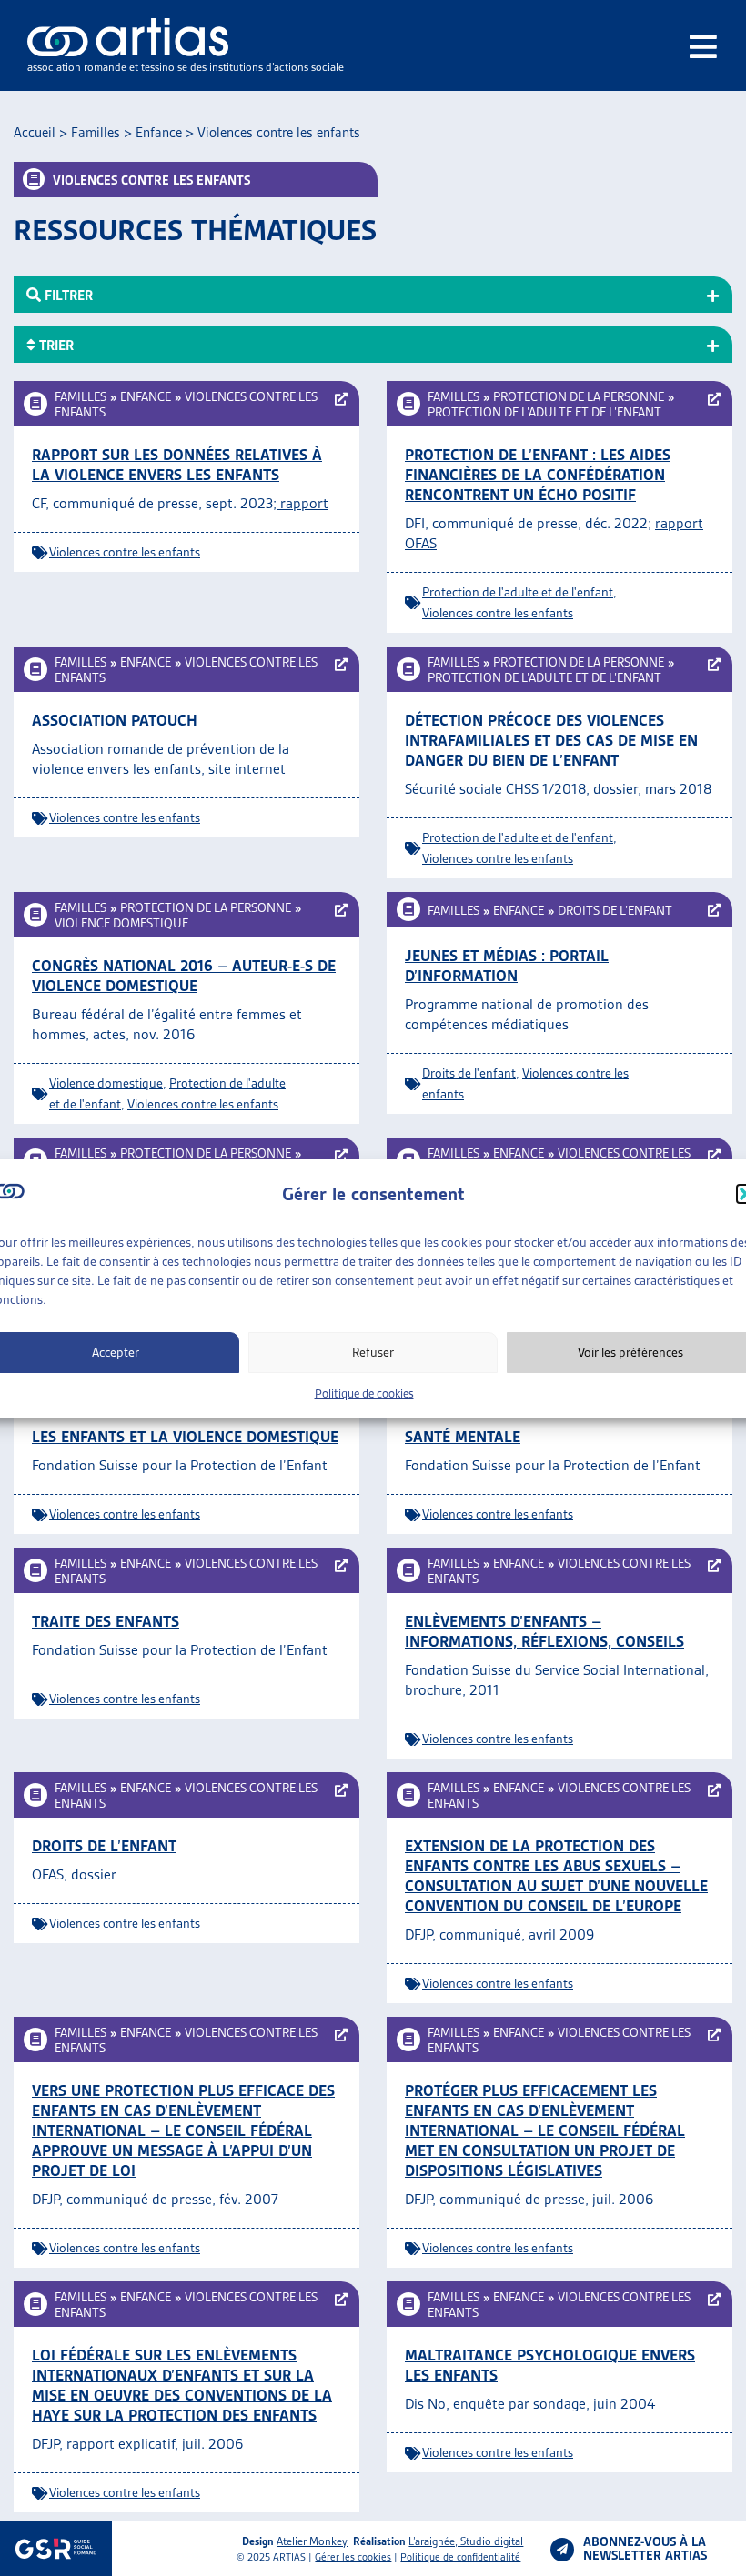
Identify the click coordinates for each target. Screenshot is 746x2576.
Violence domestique (121, 923)
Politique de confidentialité (460, 2557)
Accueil (35, 133)
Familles (96, 133)
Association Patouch (115, 720)
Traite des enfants (106, 1621)
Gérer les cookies (353, 2557)
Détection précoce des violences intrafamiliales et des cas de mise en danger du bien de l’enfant (551, 740)
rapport (302, 503)
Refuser (373, 1352)
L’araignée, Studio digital (466, 2541)
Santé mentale (463, 1437)
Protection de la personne (579, 396)
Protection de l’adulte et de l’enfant (544, 412)
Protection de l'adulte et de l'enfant (518, 592)
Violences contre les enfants (125, 552)
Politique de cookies (364, 1393)
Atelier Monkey (312, 2541)
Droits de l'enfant (469, 1073)
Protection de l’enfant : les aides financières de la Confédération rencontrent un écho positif (538, 475)
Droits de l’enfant (615, 910)
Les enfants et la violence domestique (185, 1437)
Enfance (159, 133)
